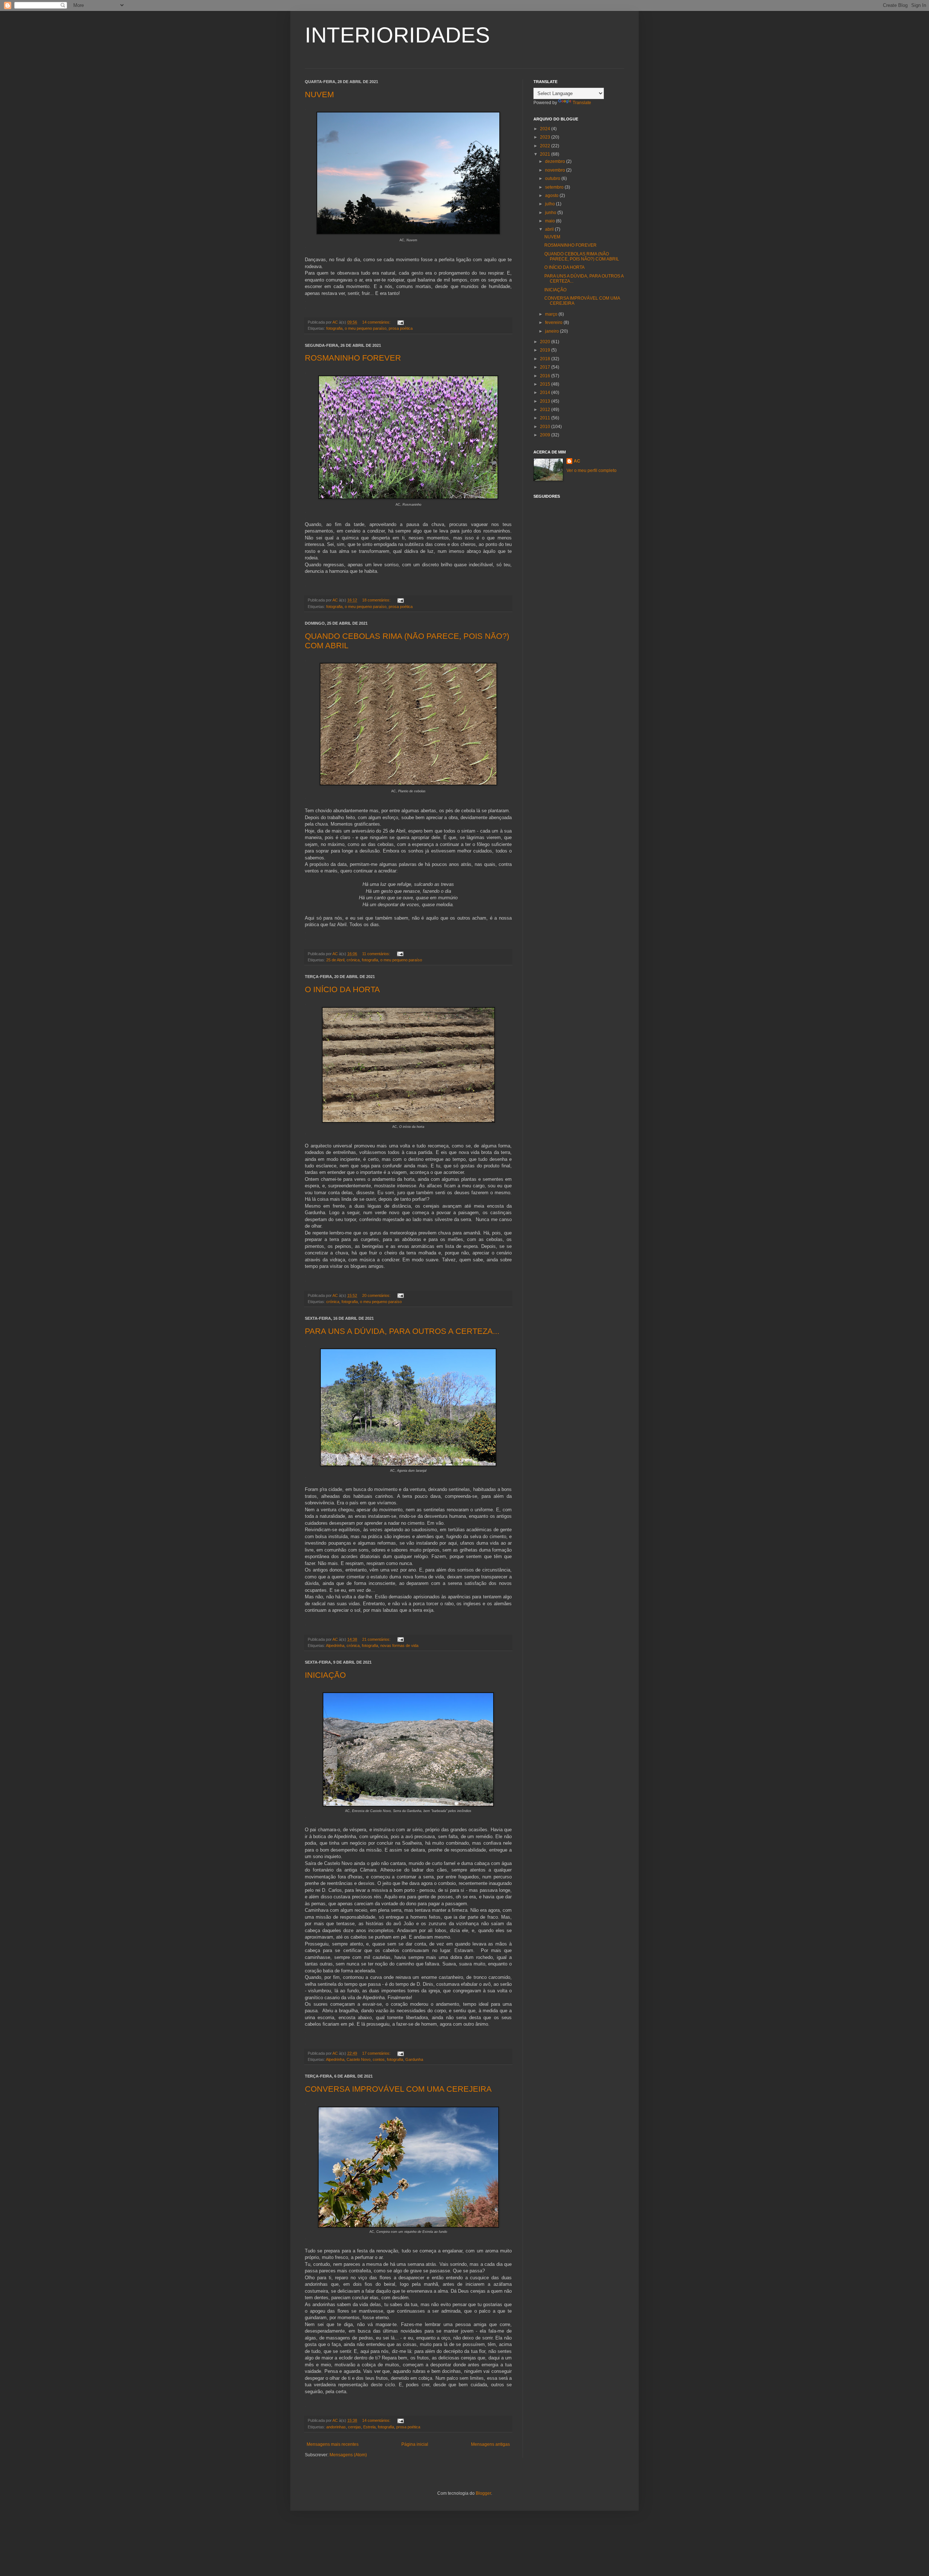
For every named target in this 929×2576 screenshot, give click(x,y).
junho (551, 213)
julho (551, 204)
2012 (546, 410)
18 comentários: (377, 600)
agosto (552, 196)
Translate (582, 103)
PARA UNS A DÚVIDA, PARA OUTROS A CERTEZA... (402, 1331)
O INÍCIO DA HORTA (342, 989)
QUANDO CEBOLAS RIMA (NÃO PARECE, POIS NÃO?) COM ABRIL (582, 256)
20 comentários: (377, 1295)
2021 (546, 154)
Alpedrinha (335, 1646)
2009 (546, 435)
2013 (546, 401)
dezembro (556, 161)
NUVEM (319, 95)
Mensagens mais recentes (333, 2444)
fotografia (334, 328)
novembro (556, 170)
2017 (546, 367)
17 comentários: (377, 2053)
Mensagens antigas (490, 2444)
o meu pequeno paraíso (366, 328)
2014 (546, 393)
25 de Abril (335, 960)
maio (551, 221)
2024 (546, 129)
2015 (546, 384)
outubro (553, 178)
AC (577, 461)
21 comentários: (377, 1639)
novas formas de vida (399, 1646)
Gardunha (414, 2059)
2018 (546, 359)
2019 (546, 350)
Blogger (483, 2493)
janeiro (553, 331)
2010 (546, 427)
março (552, 314)
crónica (353, 960)
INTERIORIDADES (397, 35)
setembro (555, 187)
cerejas (355, 2427)
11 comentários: (377, 954)
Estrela (369, 2427)
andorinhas (336, 2427)
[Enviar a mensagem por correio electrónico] (400, 322)
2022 (546, 146)
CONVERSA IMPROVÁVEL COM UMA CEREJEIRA (398, 2089)
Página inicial (415, 2444)
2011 (546, 418)
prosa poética (401, 328)
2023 (546, 137)
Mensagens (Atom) (348, 2455)
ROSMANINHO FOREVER (353, 358)
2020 (546, 342)
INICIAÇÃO (325, 1675)
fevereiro (554, 322)
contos (379, 2059)
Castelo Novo (359, 2059)
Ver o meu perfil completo (592, 471)
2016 (546, 376)
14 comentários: (377, 322)
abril (550, 229)
